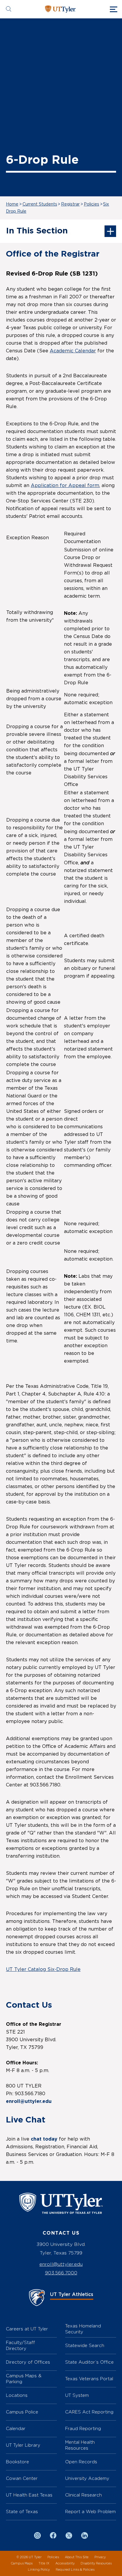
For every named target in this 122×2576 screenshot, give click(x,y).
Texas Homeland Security (83, 2329)
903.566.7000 (61, 2273)
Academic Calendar (73, 351)
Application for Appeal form (65, 486)
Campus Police (22, 2412)
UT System (77, 2395)
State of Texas (22, 2511)
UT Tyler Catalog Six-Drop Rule (43, 1969)
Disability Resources (96, 2563)
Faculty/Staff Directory (20, 2345)
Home (12, 204)
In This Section (37, 231)
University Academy (87, 2478)
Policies (91, 204)
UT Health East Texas (29, 2495)
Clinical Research (84, 2495)
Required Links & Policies (75, 2570)
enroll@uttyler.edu (61, 2264)
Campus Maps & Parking (24, 2379)
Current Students (40, 204)
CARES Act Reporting (89, 2412)
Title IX (44, 2563)
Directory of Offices (28, 2362)
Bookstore (17, 2462)
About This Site (77, 2557)
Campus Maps (22, 2563)
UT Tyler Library (23, 2445)
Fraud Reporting (83, 2428)
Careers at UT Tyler (27, 2329)
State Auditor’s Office (89, 2362)
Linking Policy (39, 2570)
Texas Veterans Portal (89, 2379)
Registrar (70, 204)
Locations (17, 2395)
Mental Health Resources (80, 2445)
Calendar (16, 2428)
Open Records (81, 2462)
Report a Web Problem (90, 2511)
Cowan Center (22, 2478)
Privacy (100, 2557)
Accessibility (65, 2563)
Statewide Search (85, 2345)
